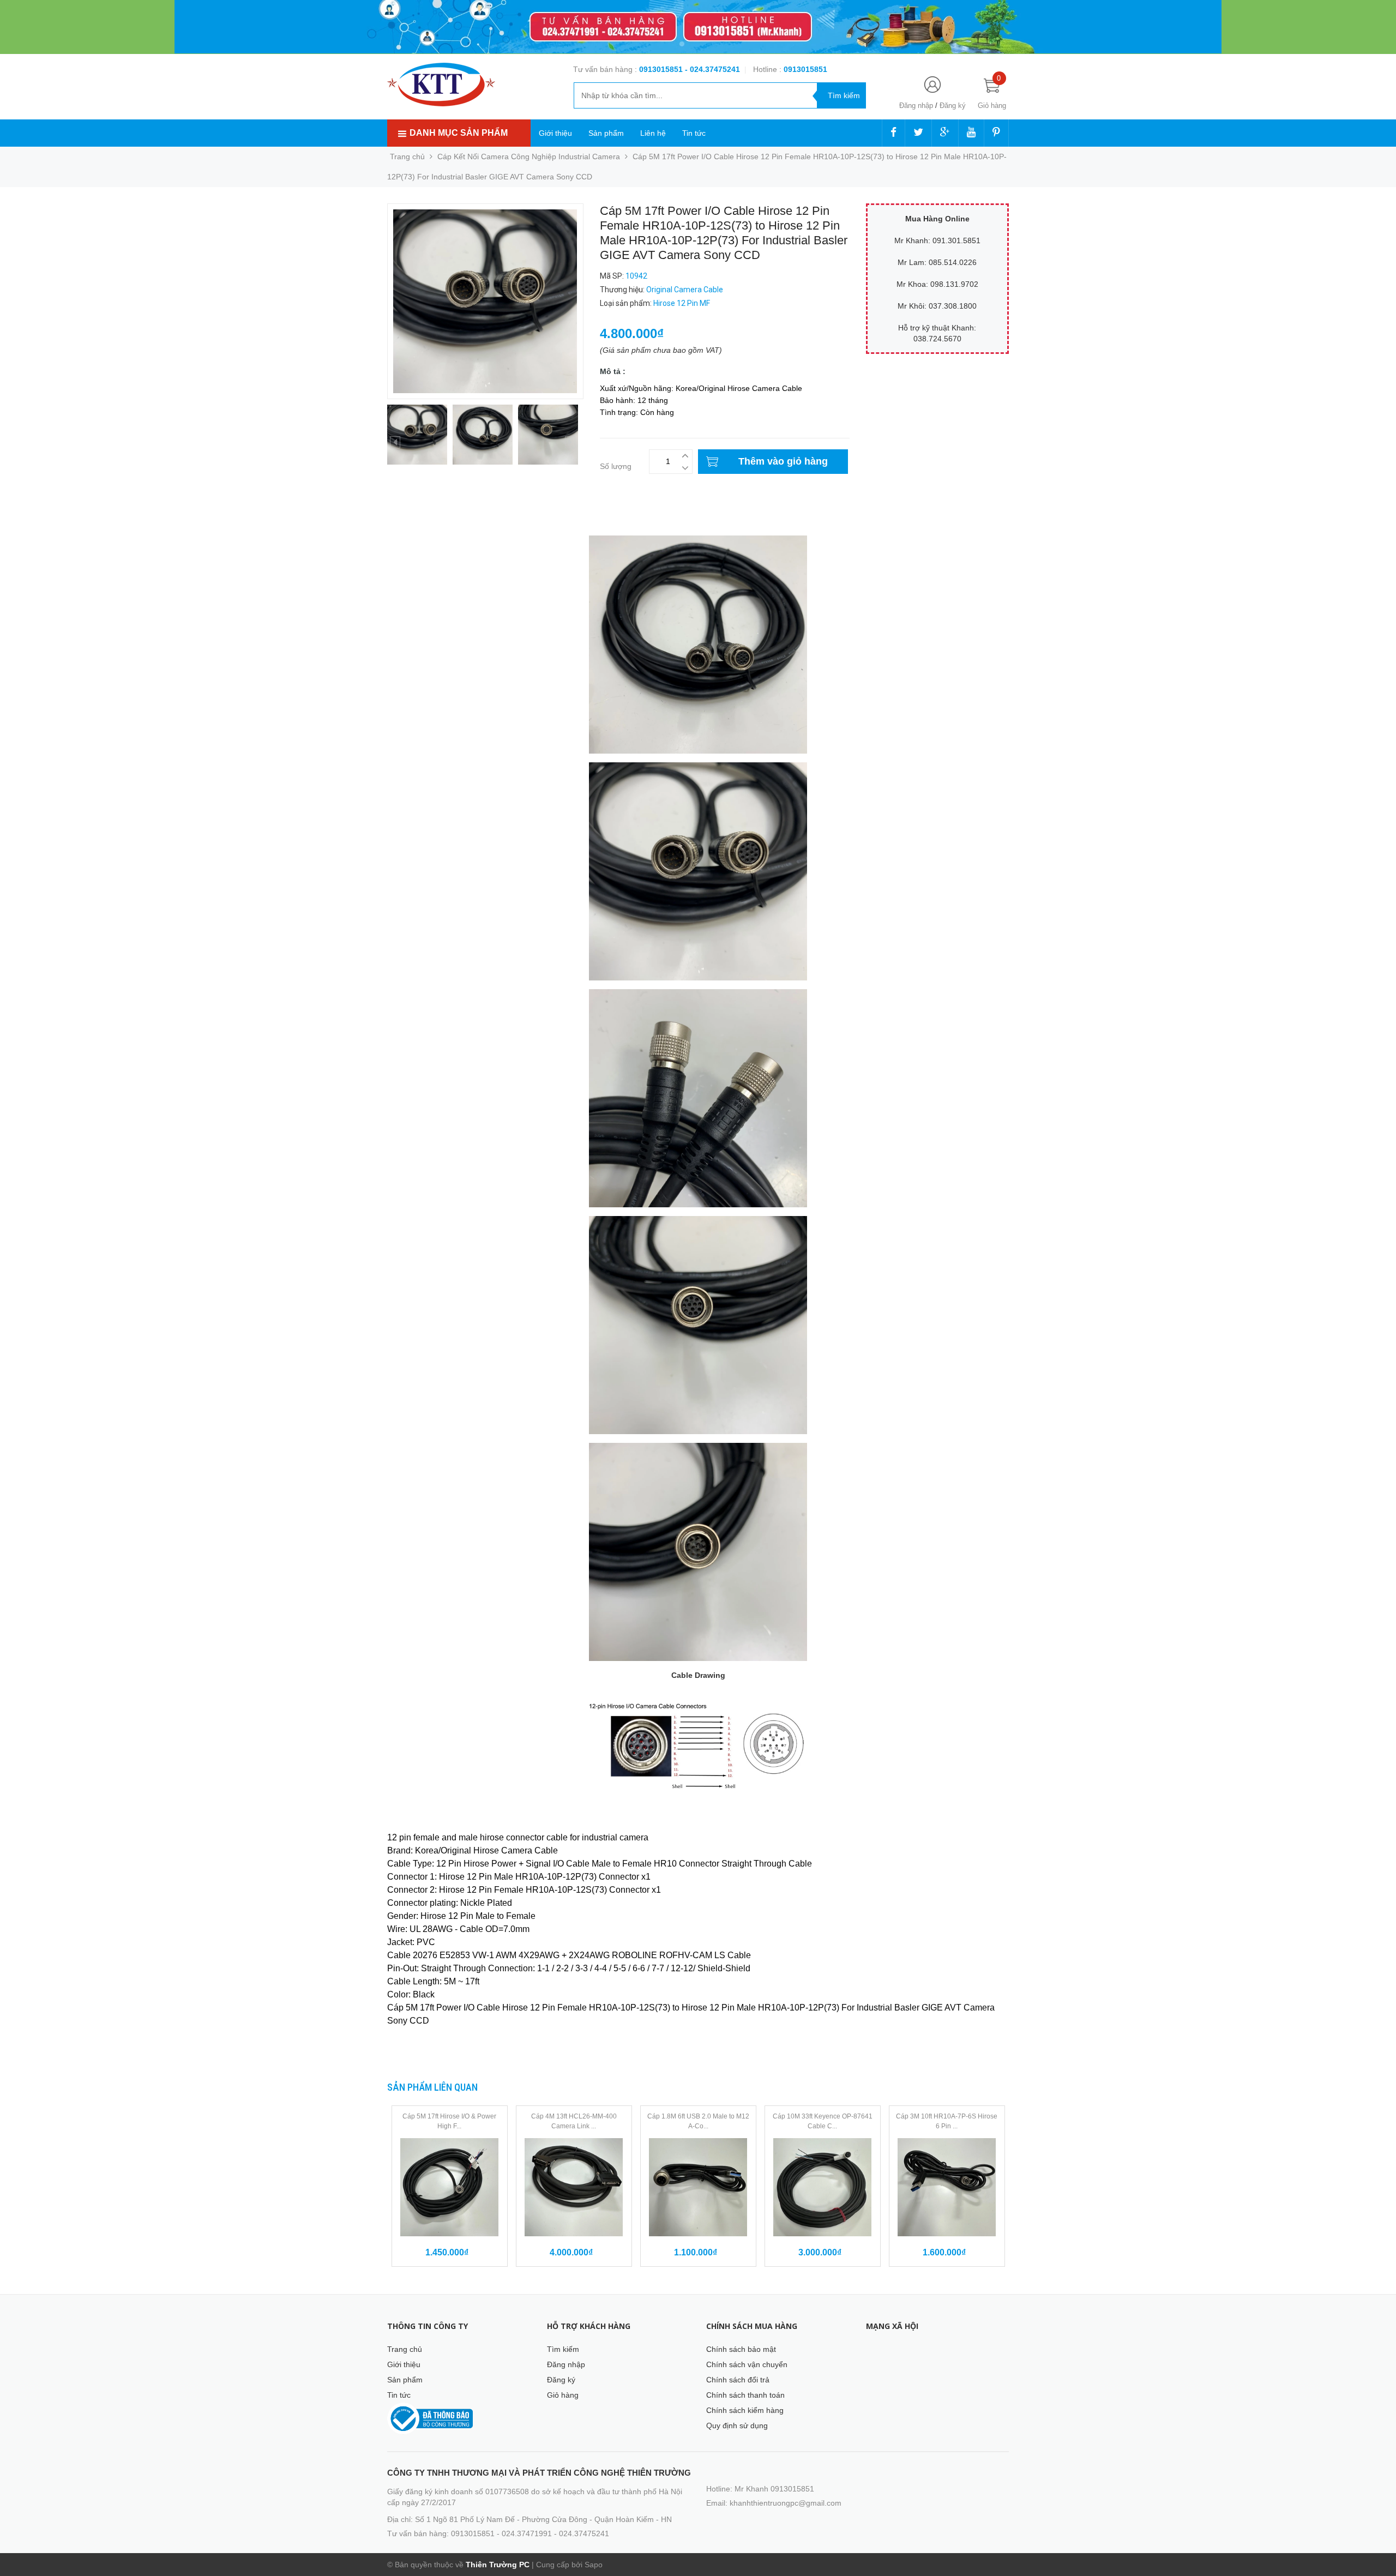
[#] (698, 27)
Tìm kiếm (563, 2349)
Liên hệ (653, 133)
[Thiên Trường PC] (441, 84)
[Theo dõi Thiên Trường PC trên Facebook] (893, 133)
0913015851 (662, 69)
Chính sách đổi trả (738, 2380)
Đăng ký (953, 106)
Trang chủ (405, 2349)
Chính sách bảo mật (741, 2349)
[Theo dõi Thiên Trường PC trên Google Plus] (945, 133)
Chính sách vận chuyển (747, 2364)
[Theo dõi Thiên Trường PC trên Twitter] (918, 133)
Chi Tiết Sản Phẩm (419, 521)
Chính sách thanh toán (745, 2395)
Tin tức (694, 133)
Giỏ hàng (563, 2395)
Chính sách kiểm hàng (745, 2410)
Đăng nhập (916, 106)
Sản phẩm (606, 133)
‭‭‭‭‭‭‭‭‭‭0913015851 (805, 69)
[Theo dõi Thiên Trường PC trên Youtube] (971, 133)
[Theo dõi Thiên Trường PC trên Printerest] (996, 133)
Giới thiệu (555, 133)
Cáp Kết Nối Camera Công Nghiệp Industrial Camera (529, 157)
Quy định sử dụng (737, 2425)
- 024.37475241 (712, 69)
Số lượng (616, 466)
